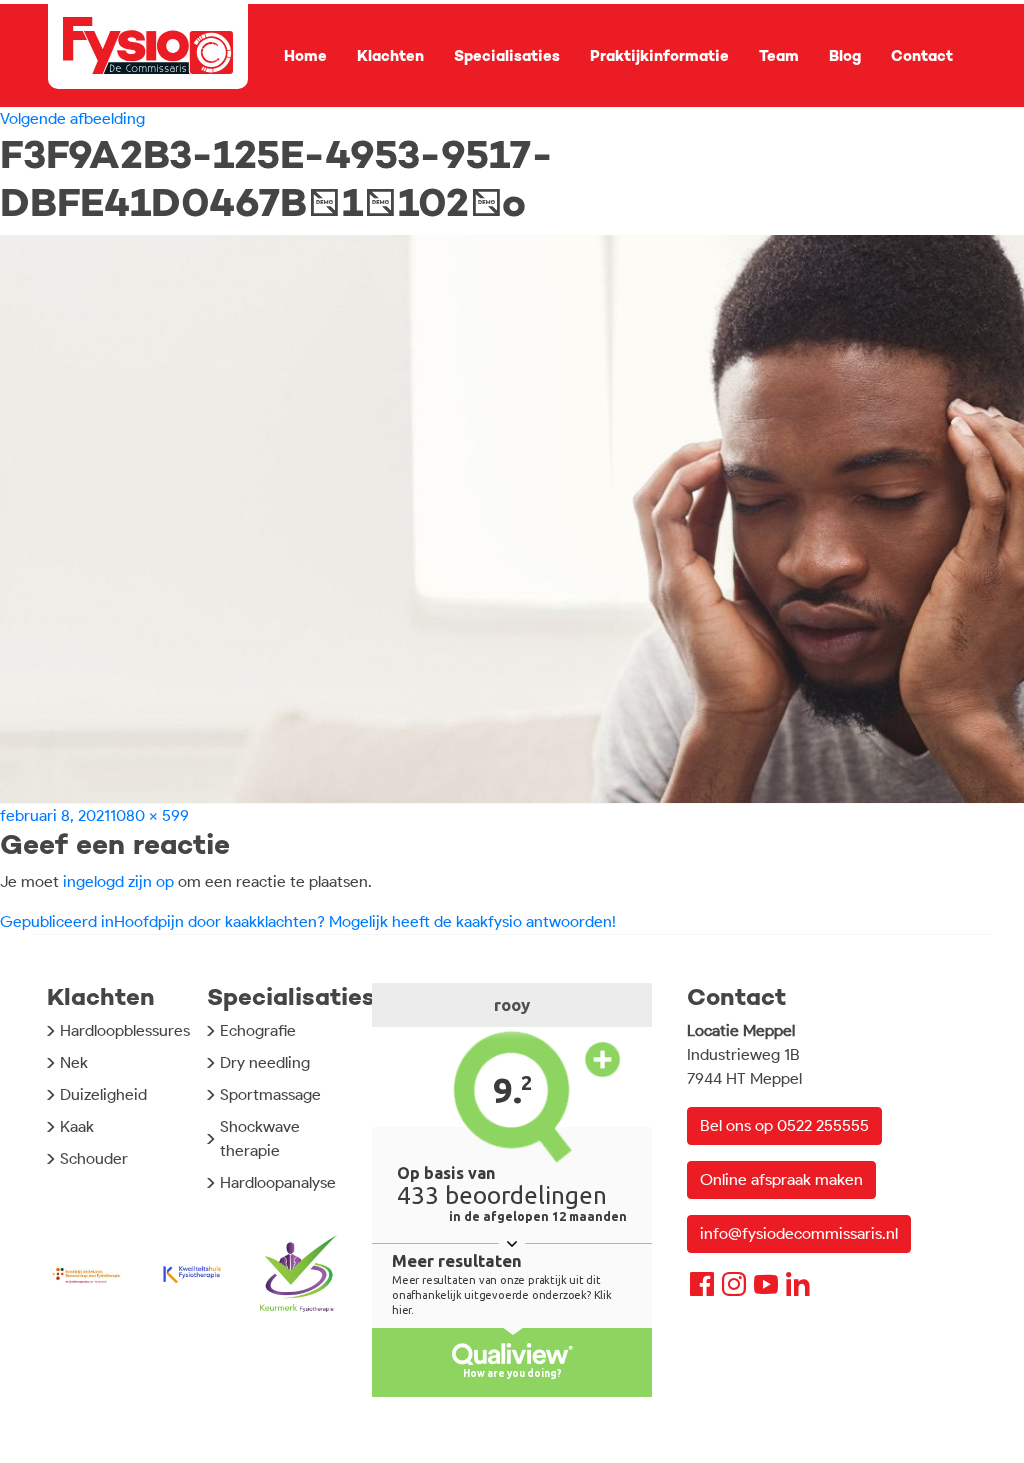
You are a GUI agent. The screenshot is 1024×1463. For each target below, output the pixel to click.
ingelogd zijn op (118, 881)
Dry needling (265, 1062)
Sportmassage (270, 1094)
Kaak (77, 1126)
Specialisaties (507, 56)
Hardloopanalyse (278, 1182)
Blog (845, 56)
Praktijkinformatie (659, 56)
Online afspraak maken (781, 1179)
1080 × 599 (149, 815)
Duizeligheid (103, 1094)
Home (305, 56)
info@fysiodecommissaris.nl (799, 1233)
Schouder (94, 1158)
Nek (74, 1062)
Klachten (390, 56)
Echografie (258, 1030)
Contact (922, 56)
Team (779, 56)
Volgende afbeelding (72, 118)
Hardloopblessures (125, 1030)
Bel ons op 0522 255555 (784, 1125)
